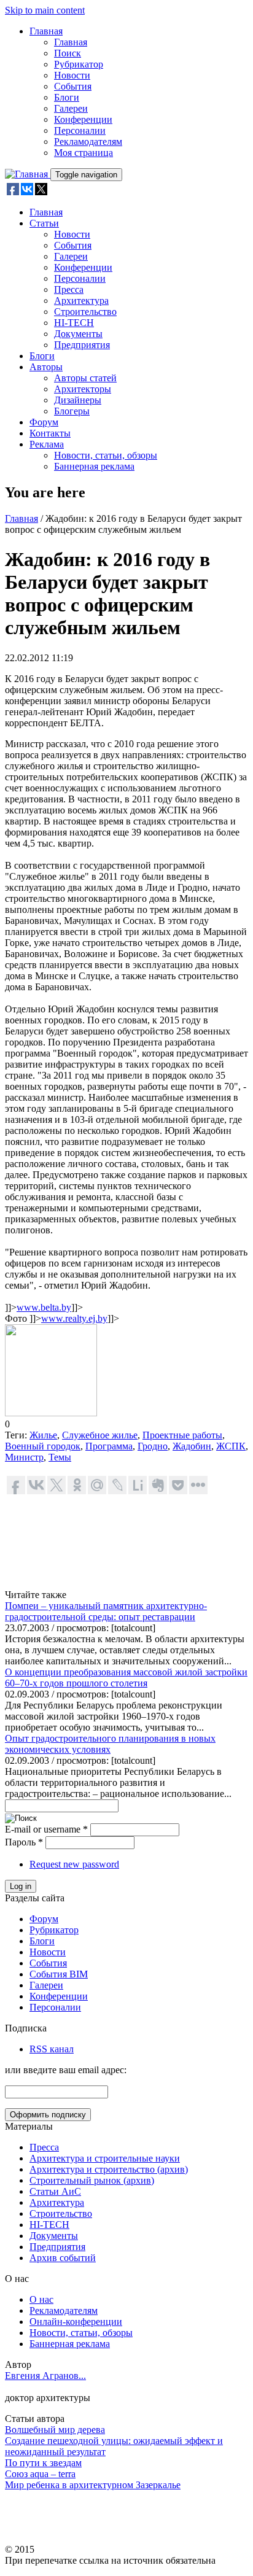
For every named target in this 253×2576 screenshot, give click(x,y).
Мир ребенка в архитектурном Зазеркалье (93, 2485)
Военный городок (43, 1446)
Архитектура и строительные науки (105, 2158)
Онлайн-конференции (76, 2322)
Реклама (47, 444)
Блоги (67, 97)
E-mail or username (46, 1829)
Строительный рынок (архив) (92, 2180)
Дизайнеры (78, 400)
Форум (44, 422)
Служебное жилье (100, 1435)
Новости (72, 75)
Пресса (69, 289)
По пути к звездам (43, 2463)
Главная (46, 31)
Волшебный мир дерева (55, 2430)
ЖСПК (231, 1446)
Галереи (71, 108)
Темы (60, 1457)
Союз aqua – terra (40, 2474)
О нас (41, 2299)
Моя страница (84, 153)
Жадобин (192, 1446)
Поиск (68, 53)
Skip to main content (45, 10)
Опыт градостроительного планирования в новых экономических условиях (110, 1744)
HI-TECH (74, 323)
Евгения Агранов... (45, 2376)
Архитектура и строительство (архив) (109, 2169)
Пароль (24, 1842)
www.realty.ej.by (74, 1318)
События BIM (59, 1974)
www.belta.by (44, 1307)
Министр (24, 1457)
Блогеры (72, 411)
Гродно (153, 1446)
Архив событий (63, 2258)
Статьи (44, 223)
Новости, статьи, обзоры (106, 455)
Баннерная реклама (94, 466)
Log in (21, 1886)
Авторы (46, 367)
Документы (78, 334)
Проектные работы (182, 1435)
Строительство (85, 312)
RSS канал (52, 2049)
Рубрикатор (79, 64)
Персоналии (80, 130)
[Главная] (28, 174)
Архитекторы (83, 389)
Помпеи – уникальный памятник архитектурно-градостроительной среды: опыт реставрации (106, 1611)
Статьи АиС (55, 2191)
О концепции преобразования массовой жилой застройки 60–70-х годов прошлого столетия (126, 1678)
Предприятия (82, 345)
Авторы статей (85, 378)
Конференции (83, 119)
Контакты (50, 433)
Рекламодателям (88, 142)
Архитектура (81, 301)
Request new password (74, 1864)
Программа (109, 1446)
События (73, 86)
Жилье (43, 1435)
